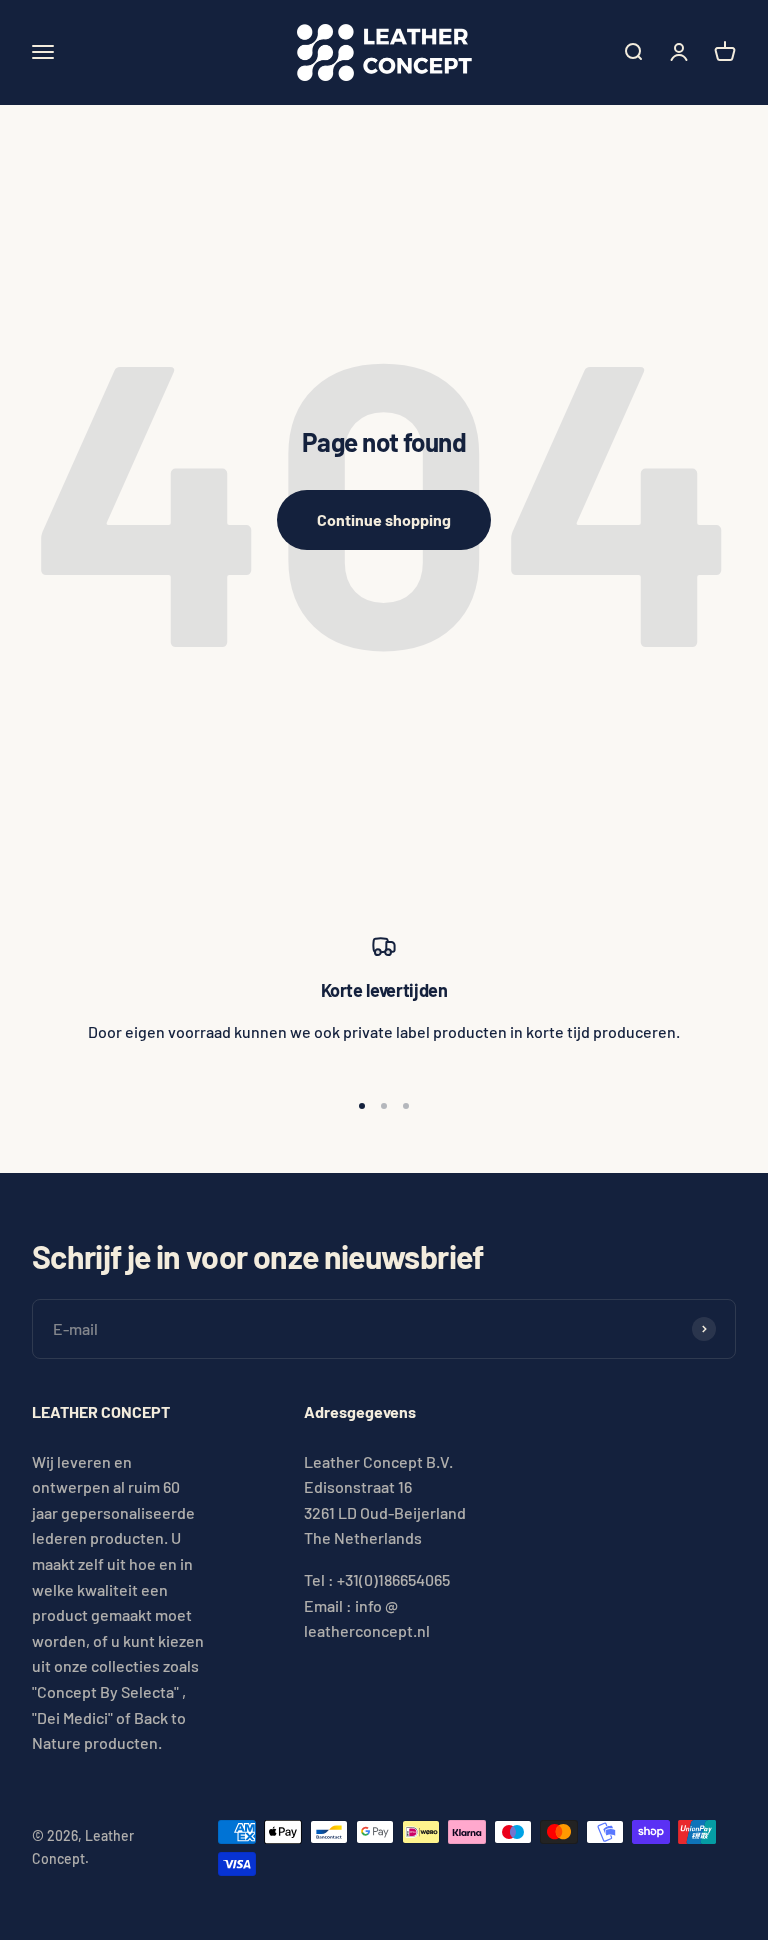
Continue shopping (384, 519)
